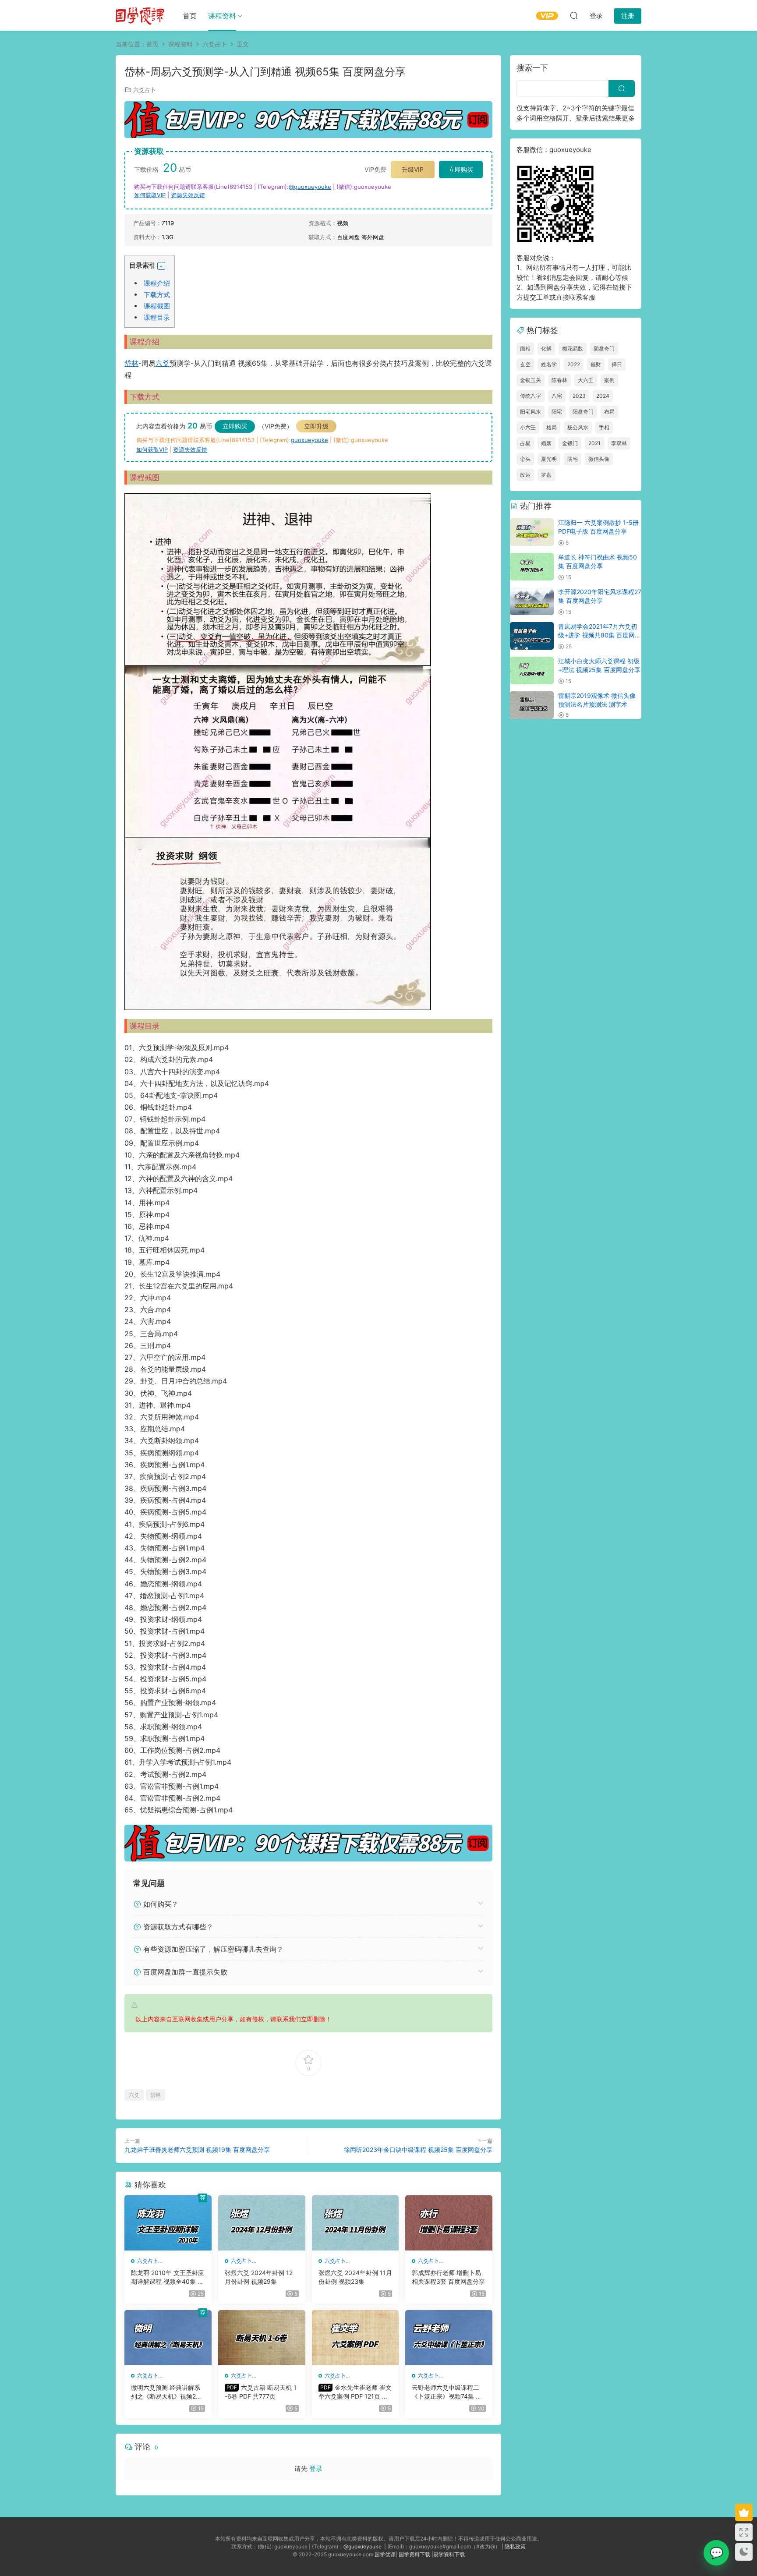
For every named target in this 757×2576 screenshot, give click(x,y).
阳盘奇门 (583, 412)
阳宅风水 (531, 412)
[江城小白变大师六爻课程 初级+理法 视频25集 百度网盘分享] (532, 671)
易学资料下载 (449, 2554)
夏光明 (549, 459)
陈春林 (559, 380)
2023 (579, 396)
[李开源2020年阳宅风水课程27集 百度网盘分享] (532, 601)
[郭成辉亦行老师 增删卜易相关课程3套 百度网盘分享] (449, 2223)
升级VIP (413, 169)
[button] (161, 266)
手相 (604, 427)
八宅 (557, 396)
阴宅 (573, 459)
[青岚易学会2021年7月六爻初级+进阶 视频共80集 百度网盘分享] (532, 636)
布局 (609, 412)
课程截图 (157, 306)
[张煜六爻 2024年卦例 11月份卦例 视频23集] (356, 2223)
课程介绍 (157, 283)
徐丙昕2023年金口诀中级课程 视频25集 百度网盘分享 (418, 2150)
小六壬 (528, 427)
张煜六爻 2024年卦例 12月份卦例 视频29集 (259, 2277)
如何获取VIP (150, 195)
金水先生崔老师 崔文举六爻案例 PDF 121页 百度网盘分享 (355, 2392)
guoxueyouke (310, 440)
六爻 (163, 363)
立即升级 (316, 426)
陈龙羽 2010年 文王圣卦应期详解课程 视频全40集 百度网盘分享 (168, 2277)
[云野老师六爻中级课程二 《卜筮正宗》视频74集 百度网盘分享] (449, 2338)
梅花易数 (573, 349)
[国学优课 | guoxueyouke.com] (140, 15)
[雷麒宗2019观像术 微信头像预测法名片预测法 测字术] (532, 705)
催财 (596, 364)
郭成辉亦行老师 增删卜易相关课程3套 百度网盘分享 (448, 2277)
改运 (525, 475)
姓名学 (549, 364)
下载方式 (157, 295)
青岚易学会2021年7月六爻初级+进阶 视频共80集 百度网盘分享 (600, 635)
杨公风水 (578, 427)
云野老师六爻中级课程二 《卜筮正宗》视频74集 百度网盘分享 (447, 2392)
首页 (190, 16)
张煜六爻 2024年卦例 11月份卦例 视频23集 (355, 2277)
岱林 (131, 363)
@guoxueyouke (310, 187)
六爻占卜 (145, 90)
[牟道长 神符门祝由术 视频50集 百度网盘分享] (532, 567)
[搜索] (574, 15)
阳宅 (557, 412)
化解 (546, 349)
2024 (603, 396)
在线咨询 (716, 2553)
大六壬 (586, 380)
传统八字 (531, 396)
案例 (609, 380)
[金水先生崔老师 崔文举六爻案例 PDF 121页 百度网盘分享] (356, 2338)
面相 (525, 349)
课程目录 (157, 317)
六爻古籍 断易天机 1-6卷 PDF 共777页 (261, 2392)
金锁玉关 (531, 380)
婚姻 (546, 443)
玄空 (525, 364)
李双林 (619, 443)
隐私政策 (515, 2546)
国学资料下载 (414, 2554)
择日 (617, 364)
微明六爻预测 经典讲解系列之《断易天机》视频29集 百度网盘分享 (166, 2392)
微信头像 (599, 459)
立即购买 (461, 169)
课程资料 (222, 16)
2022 (574, 364)
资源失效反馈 (188, 195)
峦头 (525, 459)
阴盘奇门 (604, 349)
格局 (552, 427)
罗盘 (546, 475)
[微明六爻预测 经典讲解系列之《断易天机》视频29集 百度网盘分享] (168, 2338)
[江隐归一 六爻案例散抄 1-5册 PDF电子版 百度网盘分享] (532, 532)
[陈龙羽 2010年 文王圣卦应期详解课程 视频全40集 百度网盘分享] (168, 2223)
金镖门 (570, 443)
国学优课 (385, 2554)
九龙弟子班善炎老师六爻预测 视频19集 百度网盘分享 (197, 2150)
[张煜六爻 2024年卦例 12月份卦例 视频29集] (262, 2223)
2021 (594, 443)
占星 (525, 443)
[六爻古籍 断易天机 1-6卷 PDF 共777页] (262, 2338)
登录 (316, 2468)
